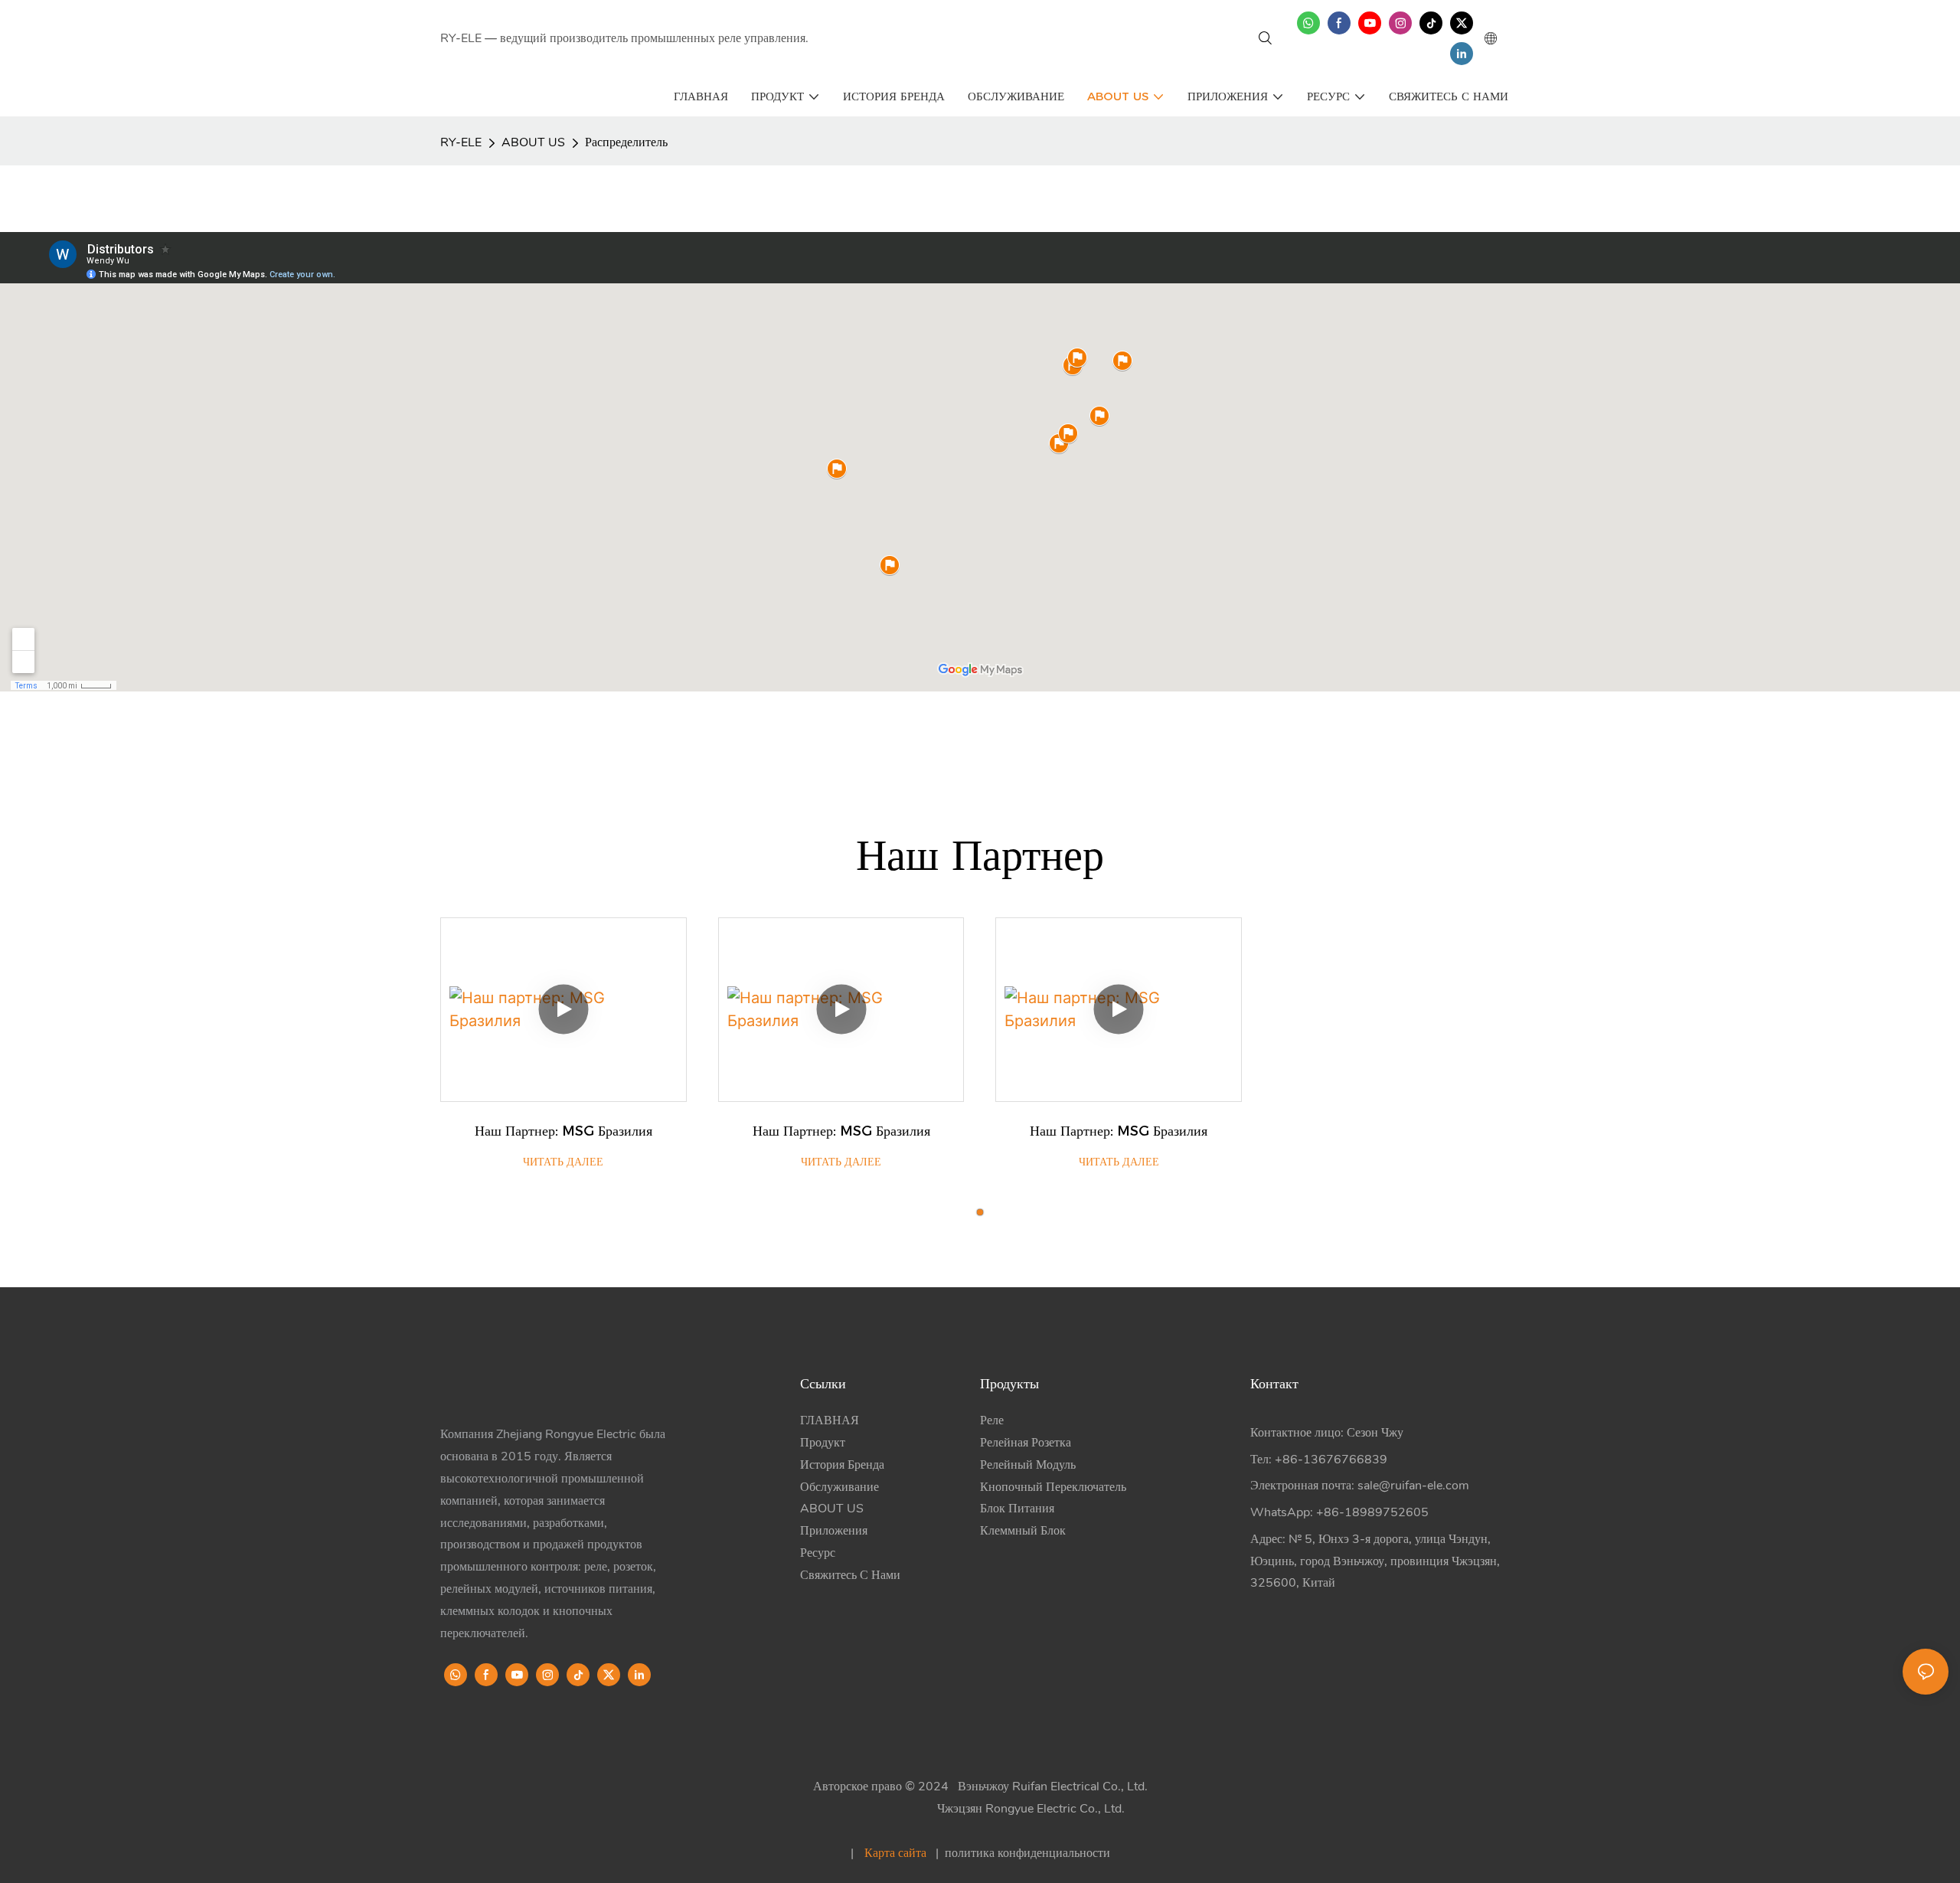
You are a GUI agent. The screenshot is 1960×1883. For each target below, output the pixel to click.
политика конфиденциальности (1026, 1853)
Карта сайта (895, 1853)
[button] (980, 1212)
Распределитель (626, 142)
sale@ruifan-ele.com (1413, 1486)
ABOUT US (533, 142)
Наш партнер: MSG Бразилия (563, 1131)
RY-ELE (461, 142)
